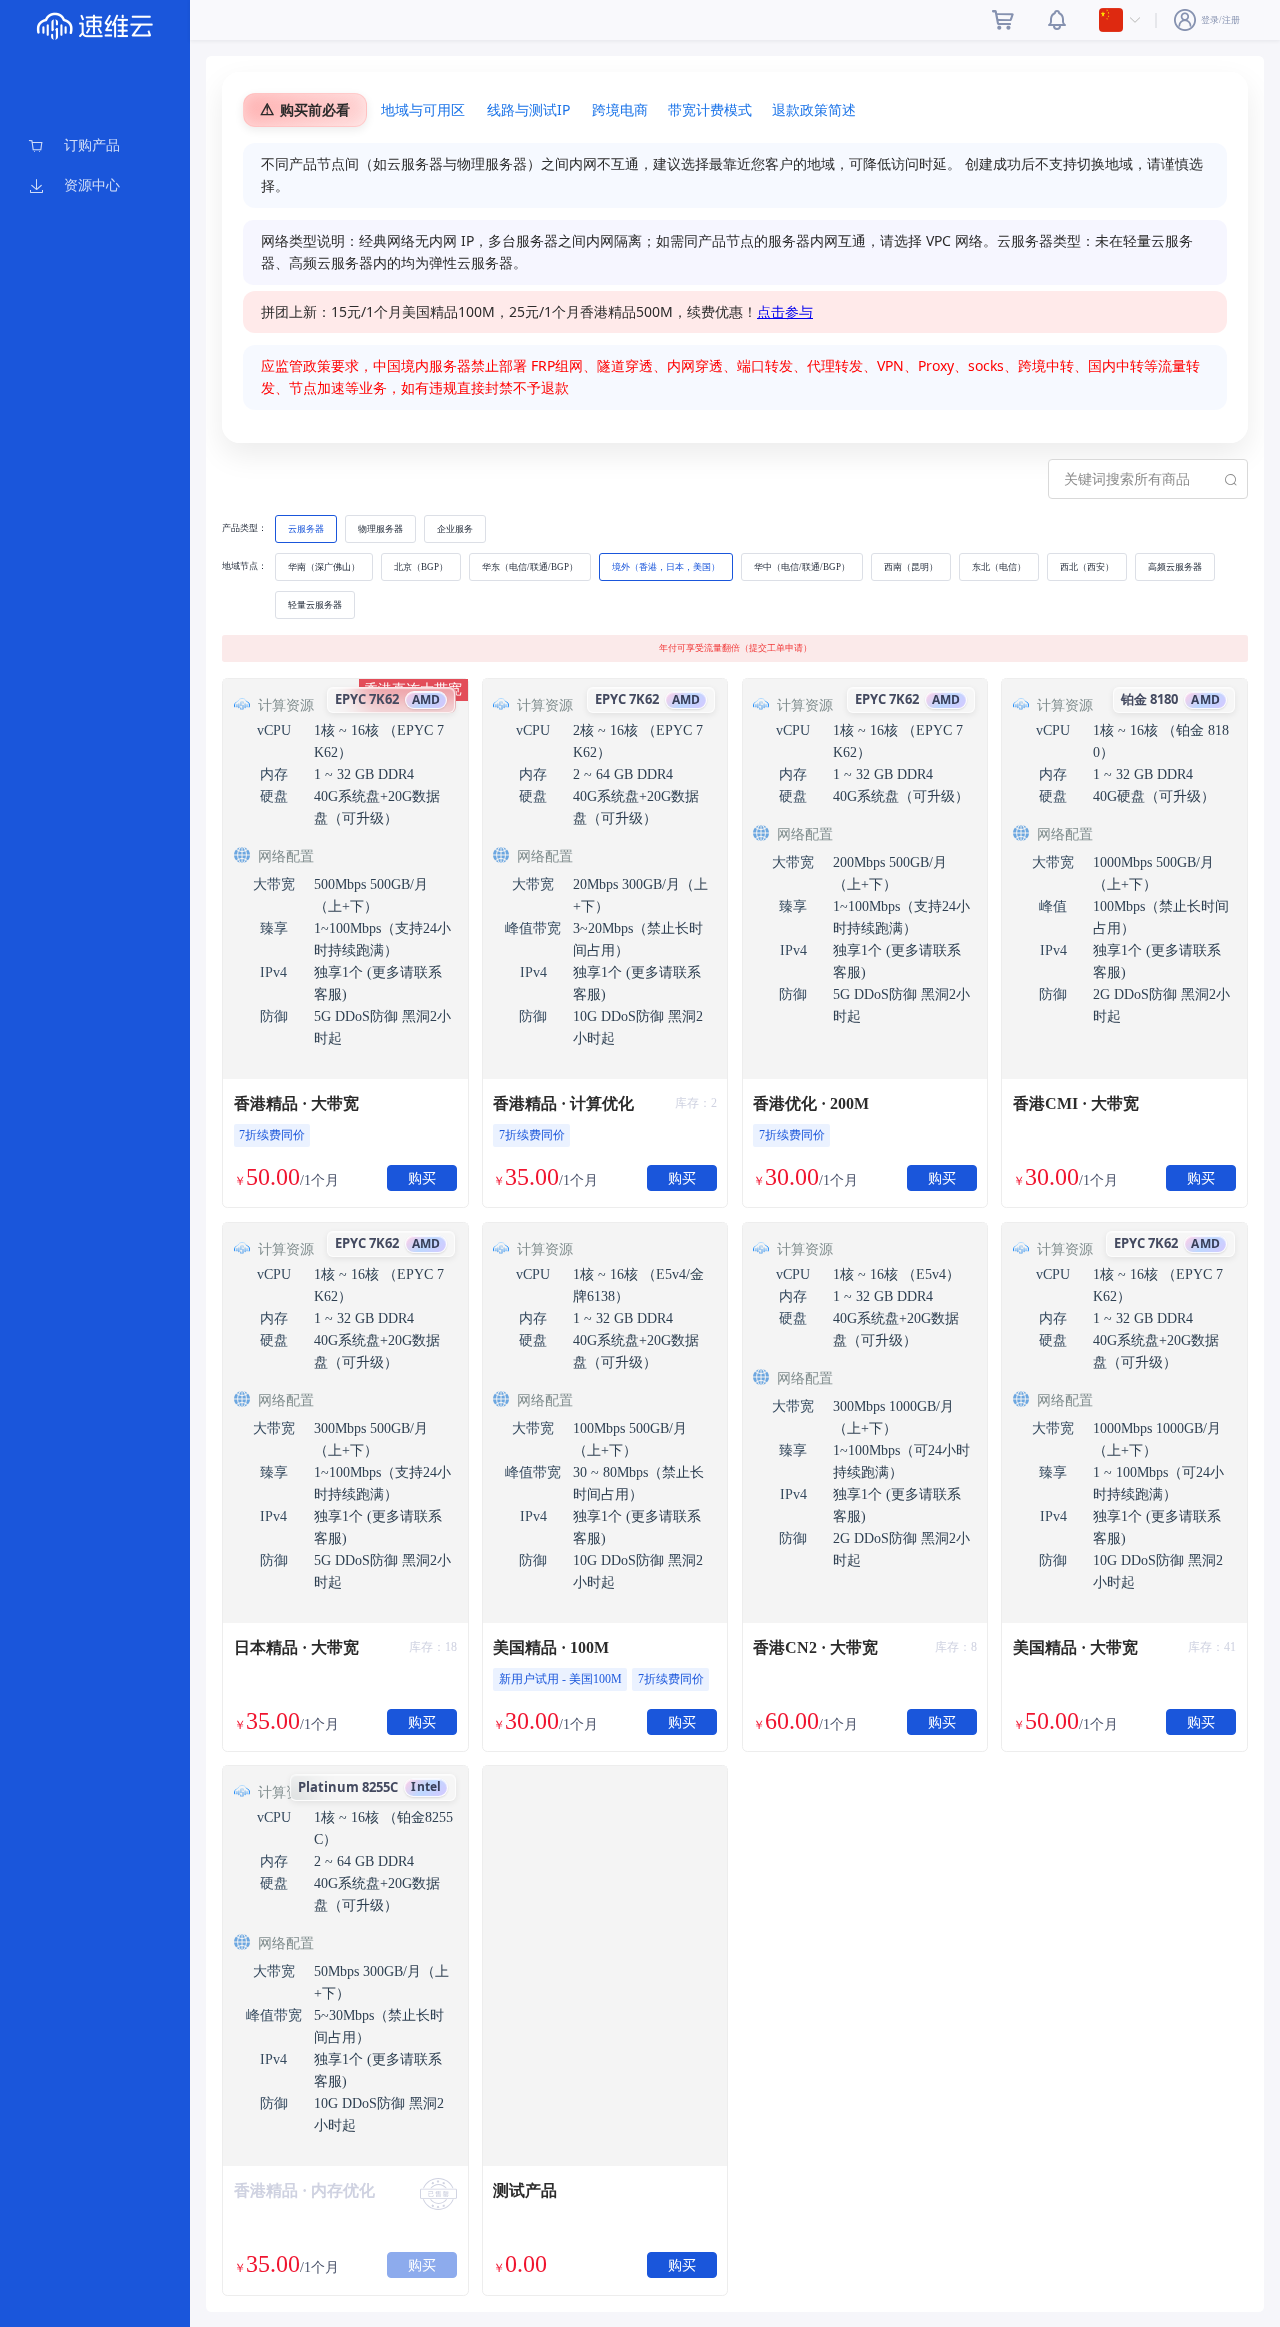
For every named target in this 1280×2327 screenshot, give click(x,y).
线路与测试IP (528, 109)
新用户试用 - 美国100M (560, 1679)
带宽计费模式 (710, 109)
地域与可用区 (423, 109)
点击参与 (785, 311)
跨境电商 (620, 109)
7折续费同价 (272, 1135)
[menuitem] (95, 146)
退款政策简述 (814, 109)
